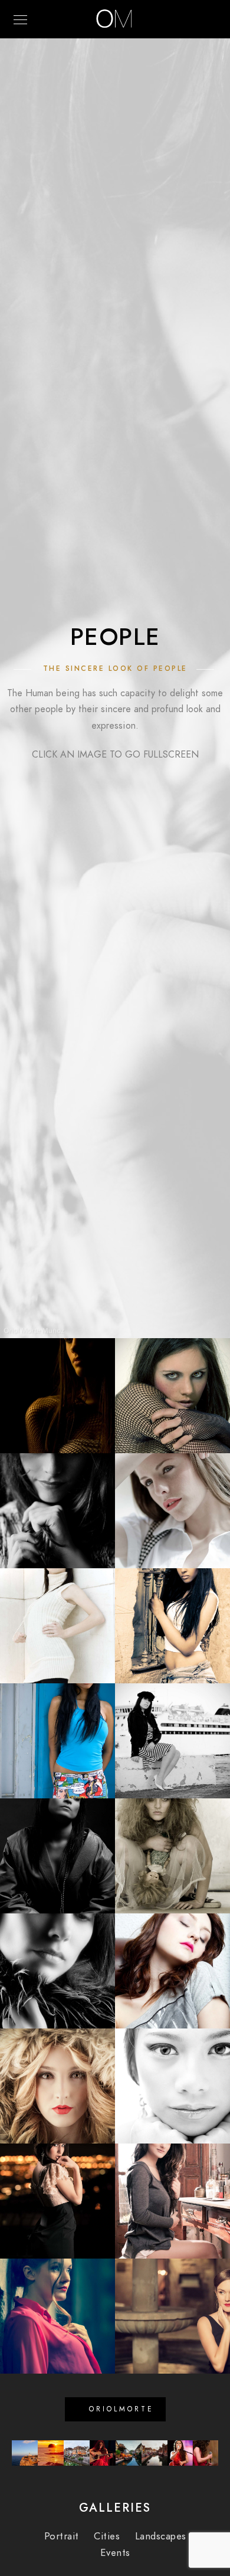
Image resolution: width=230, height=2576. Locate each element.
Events (115, 2553)
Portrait (62, 2536)
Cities (107, 2536)
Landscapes (161, 2536)
